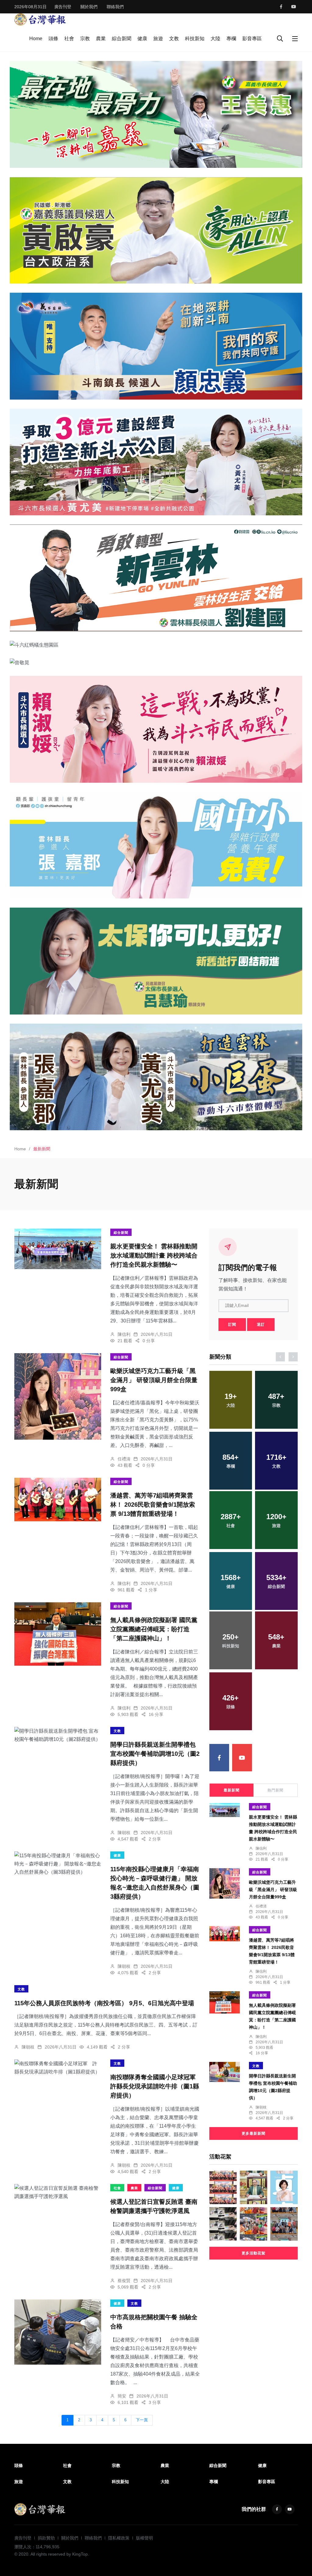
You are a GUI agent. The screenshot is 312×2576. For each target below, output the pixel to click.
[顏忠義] (156, 346)
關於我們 (89, 7)
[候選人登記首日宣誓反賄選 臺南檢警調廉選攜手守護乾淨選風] (58, 2192)
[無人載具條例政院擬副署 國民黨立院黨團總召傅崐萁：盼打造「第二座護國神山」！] (58, 1634)
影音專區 (252, 39)
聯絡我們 (115, 7)
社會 (69, 39)
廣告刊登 (63, 7)
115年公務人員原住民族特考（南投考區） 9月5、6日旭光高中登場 (104, 2003)
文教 (174, 39)
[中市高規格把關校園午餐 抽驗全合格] (58, 2332)
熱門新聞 (275, 1790)
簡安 (122, 2396)
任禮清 (124, 1459)
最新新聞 (232, 1790)
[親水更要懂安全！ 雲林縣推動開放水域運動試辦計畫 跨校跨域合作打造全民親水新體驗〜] (58, 1249)
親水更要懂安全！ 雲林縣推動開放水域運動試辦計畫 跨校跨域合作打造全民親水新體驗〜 (154, 1256)
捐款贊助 (46, 2538)
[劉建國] (156, 578)
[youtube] (294, 7)
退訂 (261, 1325)
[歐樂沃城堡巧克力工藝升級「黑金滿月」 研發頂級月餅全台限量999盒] (58, 1396)
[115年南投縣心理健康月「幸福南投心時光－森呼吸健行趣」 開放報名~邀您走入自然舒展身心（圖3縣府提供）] (58, 1864)
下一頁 (142, 2420)
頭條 (53, 39)
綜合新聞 (122, 39)
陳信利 (124, 1334)
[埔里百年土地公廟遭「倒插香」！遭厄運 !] (253, 2187)
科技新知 (195, 39)
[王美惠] (156, 114)
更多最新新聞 (253, 2133)
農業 (101, 39)
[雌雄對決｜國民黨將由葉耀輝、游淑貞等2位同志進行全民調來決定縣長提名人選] (284, 2187)
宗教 (85, 39)
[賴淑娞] (156, 729)
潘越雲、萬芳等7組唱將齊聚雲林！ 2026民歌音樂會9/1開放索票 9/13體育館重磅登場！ (153, 1505)
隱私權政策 (119, 2538)
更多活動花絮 (253, 2253)
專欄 (231, 39)
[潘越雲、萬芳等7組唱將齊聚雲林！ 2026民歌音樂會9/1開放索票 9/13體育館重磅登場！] (58, 1500)
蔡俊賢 (124, 2281)
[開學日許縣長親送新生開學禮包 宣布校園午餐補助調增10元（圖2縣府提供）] (58, 1735)
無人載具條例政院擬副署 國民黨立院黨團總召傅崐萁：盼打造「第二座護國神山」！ (154, 1629)
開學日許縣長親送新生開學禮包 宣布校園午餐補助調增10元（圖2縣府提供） (155, 1754)
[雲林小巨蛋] (156, 1077)
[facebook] (281, 7)
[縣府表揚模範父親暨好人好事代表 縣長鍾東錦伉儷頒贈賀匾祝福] (223, 2187)
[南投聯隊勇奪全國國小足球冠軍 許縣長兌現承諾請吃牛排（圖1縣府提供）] (58, 2068)
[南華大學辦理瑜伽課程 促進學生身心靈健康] (284, 2224)
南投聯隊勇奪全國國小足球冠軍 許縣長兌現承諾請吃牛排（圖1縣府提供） (156, 2087)
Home (36, 39)
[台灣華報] (40, 19)
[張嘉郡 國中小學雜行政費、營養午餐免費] (156, 845)
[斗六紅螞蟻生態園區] (156, 645)
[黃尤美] (156, 462)
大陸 (215, 39)
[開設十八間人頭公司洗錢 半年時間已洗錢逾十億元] (223, 2224)
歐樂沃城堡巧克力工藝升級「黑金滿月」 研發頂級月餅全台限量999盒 (154, 1380)
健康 (142, 39)
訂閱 (232, 1325)
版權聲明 (144, 2538)
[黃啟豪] (156, 230)
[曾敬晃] (156, 662)
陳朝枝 (124, 1833)
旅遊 (158, 39)
